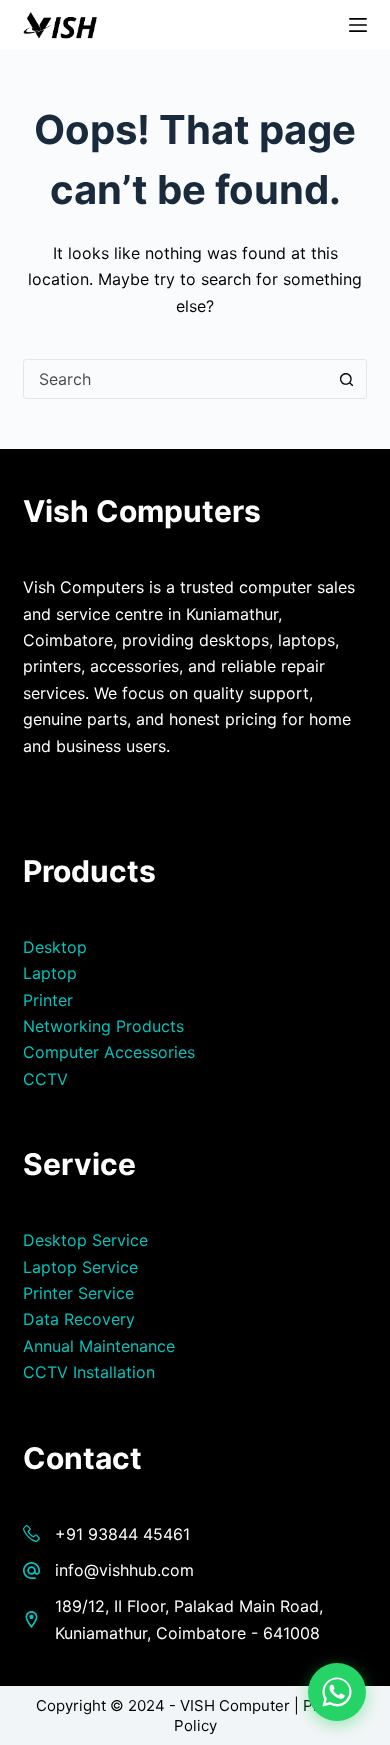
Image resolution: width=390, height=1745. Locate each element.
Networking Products (103, 1026)
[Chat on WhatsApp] (337, 1692)
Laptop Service (80, 1267)
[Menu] (358, 25)
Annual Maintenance (99, 1346)
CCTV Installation (89, 1372)
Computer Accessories (109, 1052)
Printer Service (78, 1293)
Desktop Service (85, 1240)
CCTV (45, 1079)
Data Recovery (79, 1319)
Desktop (55, 947)
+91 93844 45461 (122, 1534)
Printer (48, 1000)
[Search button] (347, 379)
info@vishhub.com (124, 1570)
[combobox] (175, 379)
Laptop (50, 973)
